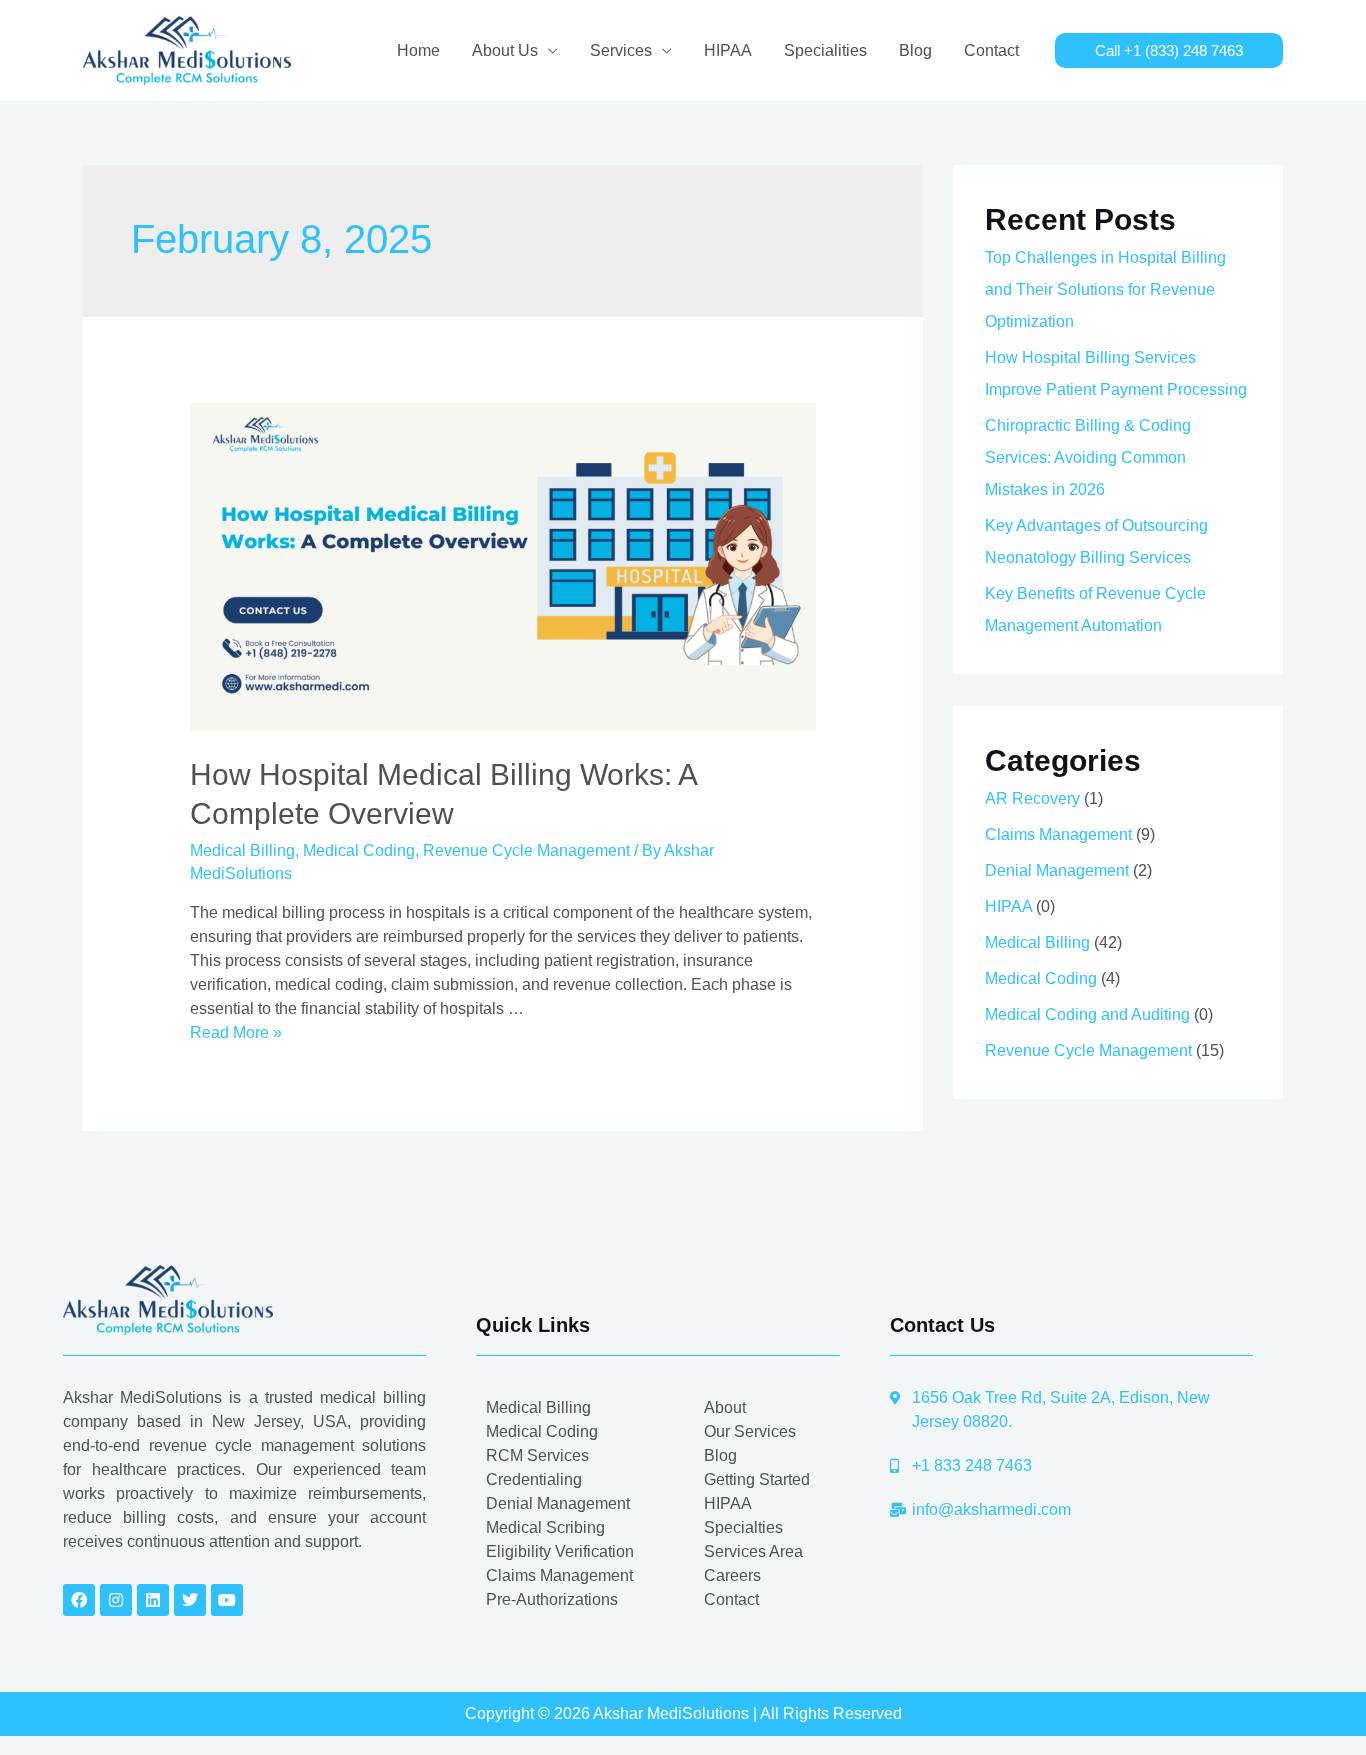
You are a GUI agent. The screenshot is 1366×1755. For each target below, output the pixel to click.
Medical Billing (242, 850)
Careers (732, 1575)
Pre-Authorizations (552, 1599)
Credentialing (534, 1479)
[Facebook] (79, 1600)
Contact (991, 50)
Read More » (236, 1032)
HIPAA (728, 50)
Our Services (750, 1431)
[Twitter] (190, 1600)
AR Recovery (1032, 798)
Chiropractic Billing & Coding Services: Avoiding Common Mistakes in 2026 (1088, 457)
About (725, 1407)
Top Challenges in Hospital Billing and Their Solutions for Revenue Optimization (1105, 289)
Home (418, 50)
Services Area (753, 1551)
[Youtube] (227, 1600)
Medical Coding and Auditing (1087, 1014)
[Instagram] (116, 1600)
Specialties (743, 1527)
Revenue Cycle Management (526, 850)
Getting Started (757, 1479)
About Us (505, 50)
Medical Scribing (545, 1527)
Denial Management (1057, 870)
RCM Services (537, 1455)
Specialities (825, 50)
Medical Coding (359, 850)
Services (621, 50)
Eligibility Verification (560, 1551)
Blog (915, 50)
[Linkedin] (153, 1600)
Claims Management (1058, 834)
